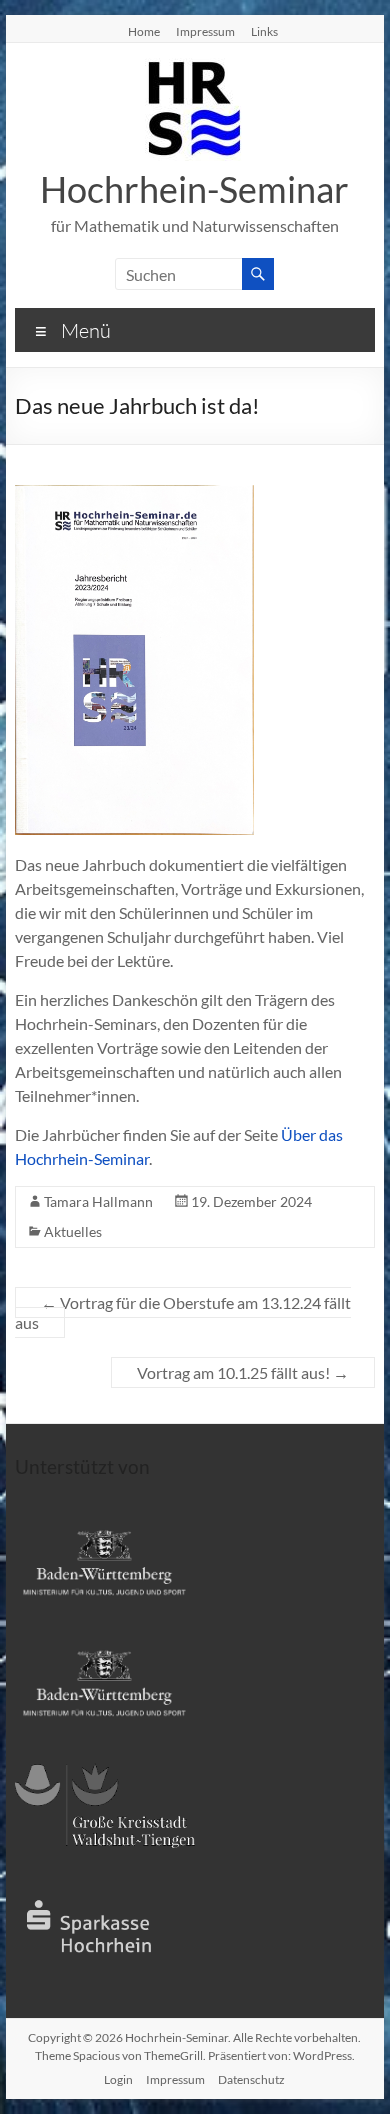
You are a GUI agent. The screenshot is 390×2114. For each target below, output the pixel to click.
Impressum (205, 31)
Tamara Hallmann (98, 1201)
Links (264, 31)
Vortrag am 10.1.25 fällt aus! (243, 1372)
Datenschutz (251, 2079)
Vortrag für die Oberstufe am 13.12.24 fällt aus (183, 1312)
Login (118, 2079)
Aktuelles (73, 1231)
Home (144, 31)
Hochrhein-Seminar (194, 189)
